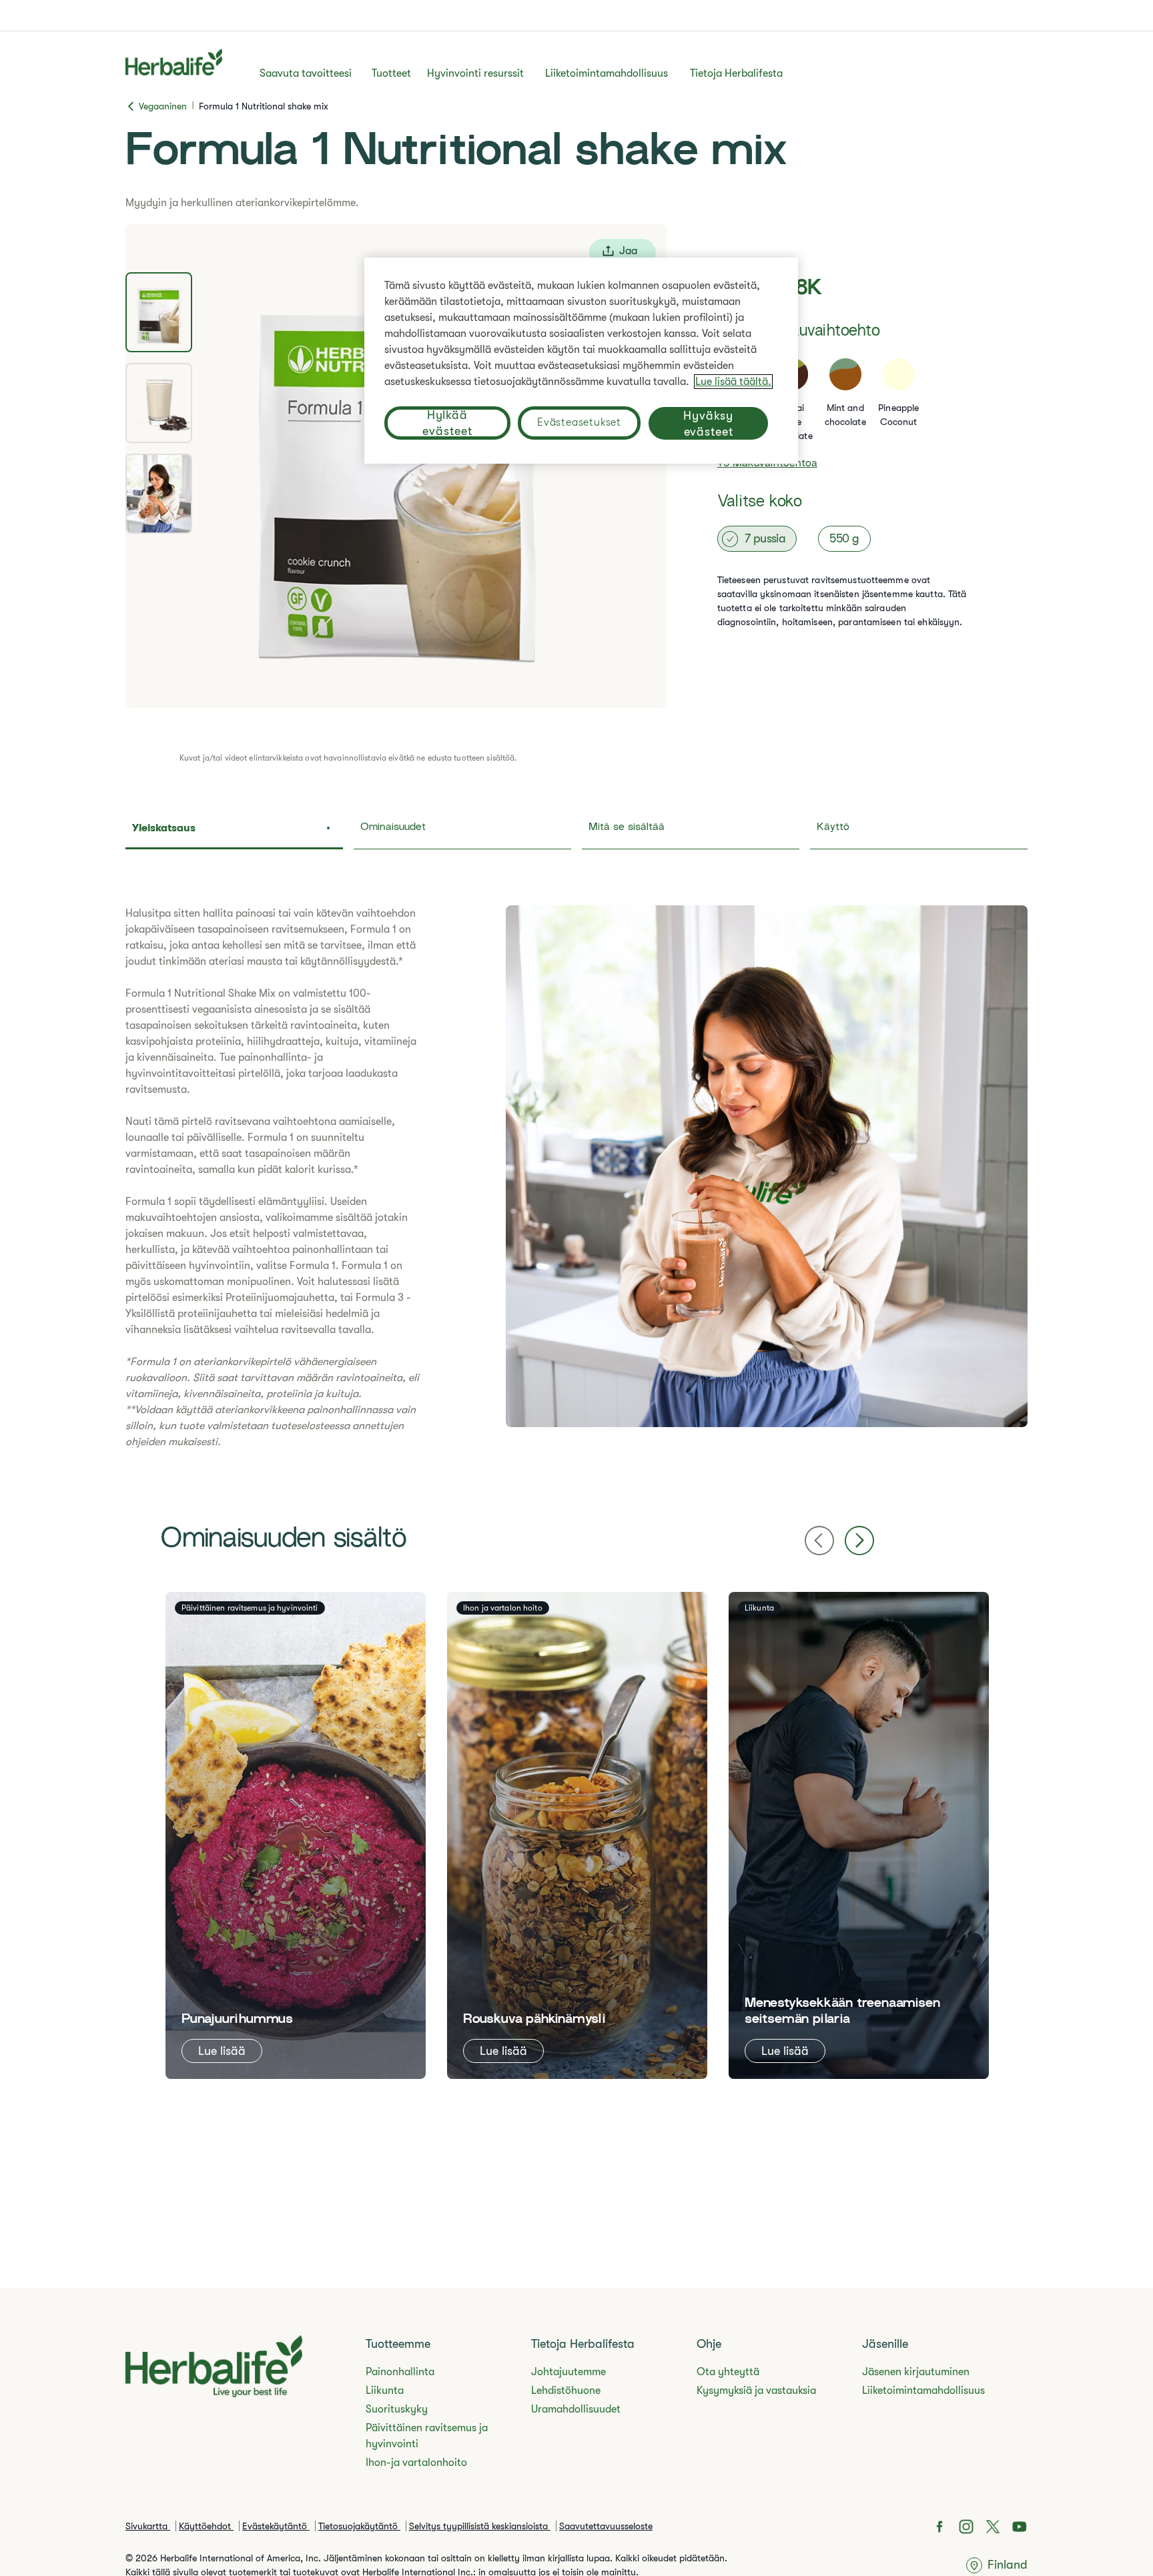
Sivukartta (148, 2526)
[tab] (159, 312)
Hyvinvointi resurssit (475, 73)
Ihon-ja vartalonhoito (416, 2463)
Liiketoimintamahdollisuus (607, 73)
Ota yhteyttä (728, 2372)
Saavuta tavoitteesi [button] (306, 73)
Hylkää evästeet (447, 423)
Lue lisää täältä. (733, 382)
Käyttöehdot (206, 2526)
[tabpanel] (396, 466)
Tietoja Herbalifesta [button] (736, 73)
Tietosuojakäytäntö (359, 2526)
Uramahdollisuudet (576, 2409)
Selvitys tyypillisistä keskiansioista (480, 2526)
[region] (581, 361)
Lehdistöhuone (566, 2391)
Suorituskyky (397, 2409)
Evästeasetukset (579, 422)
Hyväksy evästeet (708, 424)
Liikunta (385, 2391)
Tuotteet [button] (391, 73)
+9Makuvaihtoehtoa (767, 464)
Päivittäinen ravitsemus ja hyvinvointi (427, 2436)
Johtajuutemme (568, 2372)
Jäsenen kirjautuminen (916, 2372)
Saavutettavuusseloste (606, 2526)
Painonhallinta (400, 2372)
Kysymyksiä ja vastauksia (756, 2391)
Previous (819, 1541)
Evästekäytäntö (276, 2526)
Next (859, 1541)
